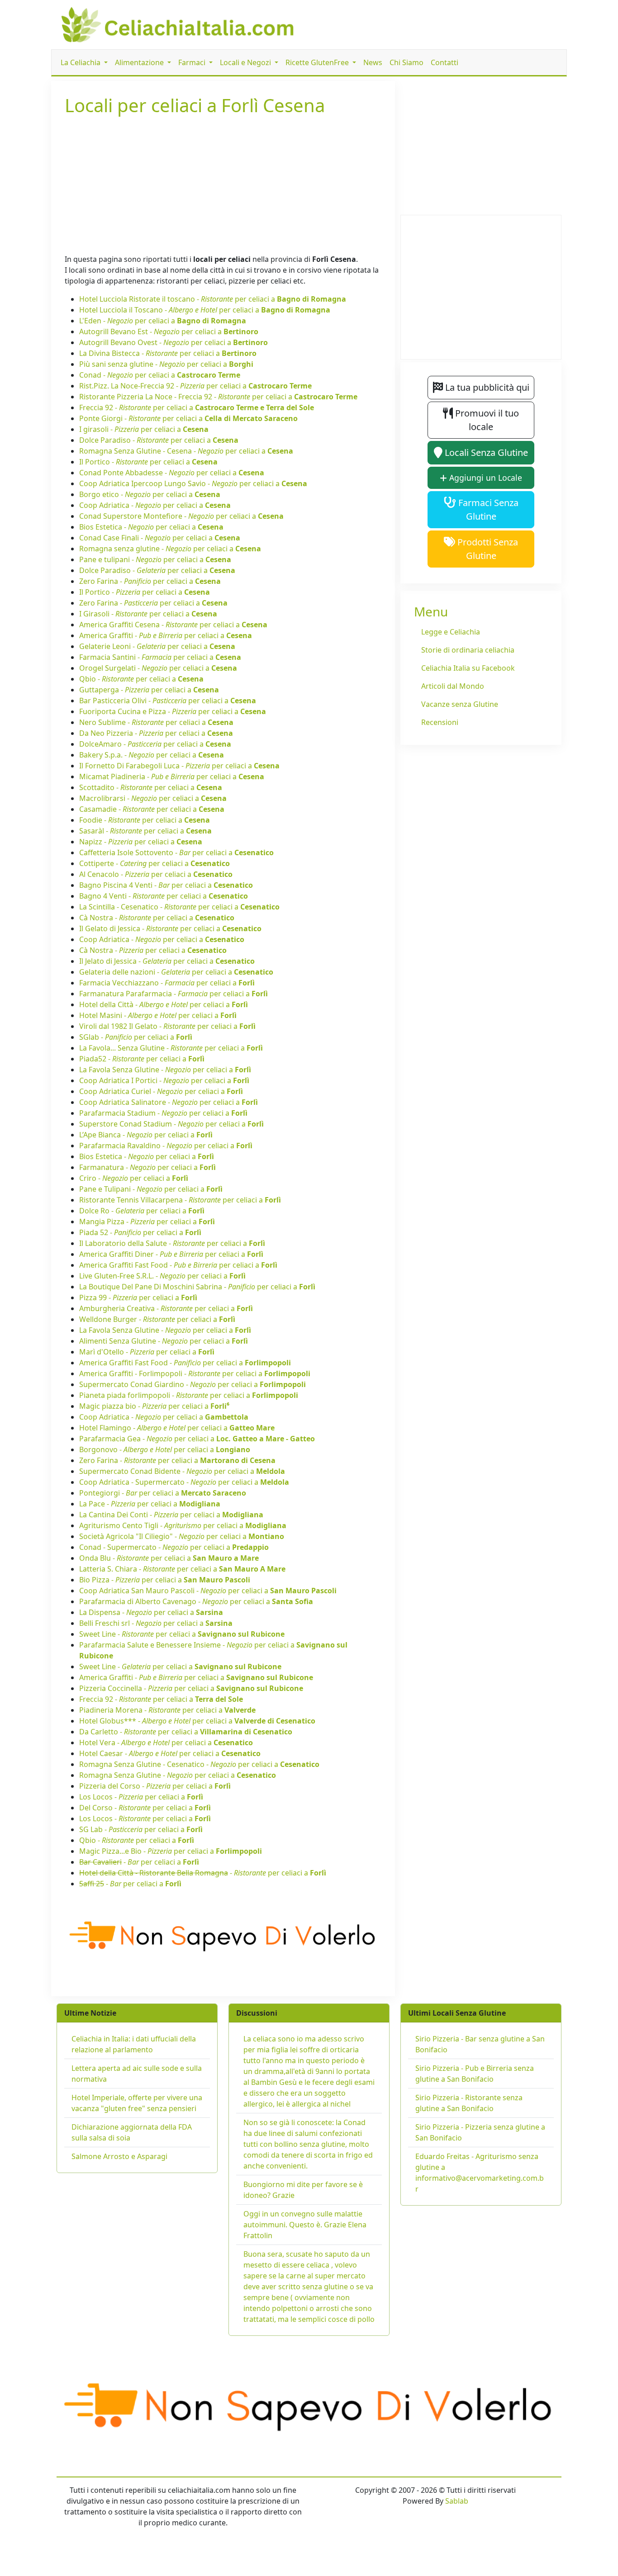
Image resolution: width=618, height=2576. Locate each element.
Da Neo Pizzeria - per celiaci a (156, 733)
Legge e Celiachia (451, 632)
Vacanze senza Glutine (460, 704)
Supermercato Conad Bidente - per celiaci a (182, 1471)
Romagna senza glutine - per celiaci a (170, 549)
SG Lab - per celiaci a (141, 1829)
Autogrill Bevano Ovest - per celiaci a (174, 342)
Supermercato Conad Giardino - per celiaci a (193, 1384)
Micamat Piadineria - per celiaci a (172, 777)
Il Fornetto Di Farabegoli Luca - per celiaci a (179, 766)
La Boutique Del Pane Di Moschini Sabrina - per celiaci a (197, 1287)
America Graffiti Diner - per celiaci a (171, 1254)
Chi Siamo (406, 62)
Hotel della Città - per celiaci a (164, 1004)
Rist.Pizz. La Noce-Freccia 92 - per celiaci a (195, 386)
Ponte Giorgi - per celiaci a (188, 418)
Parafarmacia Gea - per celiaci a (197, 1439)
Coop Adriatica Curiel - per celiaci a (161, 1091)
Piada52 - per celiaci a (142, 1059)
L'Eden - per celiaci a (163, 321)
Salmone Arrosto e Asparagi (119, 2156)
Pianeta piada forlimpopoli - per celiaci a (189, 1395)
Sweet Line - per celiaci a (182, 1634)
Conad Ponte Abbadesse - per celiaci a (172, 473)
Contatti (444, 62)
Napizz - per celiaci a (141, 842)
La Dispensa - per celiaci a (151, 1612)
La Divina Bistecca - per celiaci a (168, 353)
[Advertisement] (223, 183)
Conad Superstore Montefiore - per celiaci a (181, 516)
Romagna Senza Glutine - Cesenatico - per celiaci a (199, 1764)
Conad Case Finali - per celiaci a (160, 538)
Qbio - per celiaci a (141, 679)
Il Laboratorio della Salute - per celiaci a (172, 1243)
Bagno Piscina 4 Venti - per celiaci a (166, 885)
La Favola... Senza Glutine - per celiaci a (171, 1048)
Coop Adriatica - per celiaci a (155, 505)
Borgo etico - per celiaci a (150, 494)
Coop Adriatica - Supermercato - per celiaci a (184, 1482)
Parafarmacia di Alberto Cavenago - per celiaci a (196, 1601)
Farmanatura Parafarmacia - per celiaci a (174, 994)
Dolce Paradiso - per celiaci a (159, 440)
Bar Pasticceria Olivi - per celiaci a (168, 701)
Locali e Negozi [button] (246, 62)
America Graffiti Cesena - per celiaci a (173, 625)
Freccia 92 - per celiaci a (197, 407)
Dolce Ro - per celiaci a (142, 1211)
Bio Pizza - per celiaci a (165, 1580)
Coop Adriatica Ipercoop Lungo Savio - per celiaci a (193, 483)
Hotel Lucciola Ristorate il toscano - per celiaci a (213, 299)
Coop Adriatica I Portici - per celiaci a (164, 1080)
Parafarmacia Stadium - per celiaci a (163, 1113)
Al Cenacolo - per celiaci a (156, 874)
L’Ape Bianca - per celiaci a (146, 1135)
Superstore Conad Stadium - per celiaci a (171, 1124)
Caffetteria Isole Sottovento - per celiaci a (176, 852)
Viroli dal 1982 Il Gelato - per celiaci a (167, 1026)
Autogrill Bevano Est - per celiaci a (169, 331)
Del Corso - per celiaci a (145, 1808)
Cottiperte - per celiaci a (154, 863)
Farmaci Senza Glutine (487, 509)
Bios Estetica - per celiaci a (151, 527)
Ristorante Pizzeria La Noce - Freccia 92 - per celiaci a (218, 397)
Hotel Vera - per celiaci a (166, 1743)
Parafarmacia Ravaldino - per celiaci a (166, 1146)
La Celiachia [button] (81, 62)
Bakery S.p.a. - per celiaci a (152, 755)
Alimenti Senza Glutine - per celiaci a (164, 1341)
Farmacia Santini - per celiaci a (160, 657)
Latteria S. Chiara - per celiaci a (182, 1569)
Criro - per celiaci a (134, 1178)
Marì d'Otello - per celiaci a (147, 1352)
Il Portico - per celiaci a (148, 462)
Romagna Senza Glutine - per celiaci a (178, 1775)
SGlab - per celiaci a (136, 1037)
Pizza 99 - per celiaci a (138, 1297)
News (373, 62)
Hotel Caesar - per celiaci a (170, 1753)
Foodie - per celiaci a (145, 820)
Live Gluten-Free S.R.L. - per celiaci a (162, 1276)
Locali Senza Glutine (485, 452)
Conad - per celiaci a (160, 375)
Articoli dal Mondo (453, 686)
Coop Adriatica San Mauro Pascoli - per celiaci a (208, 1591)
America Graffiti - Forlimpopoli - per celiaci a (195, 1373)
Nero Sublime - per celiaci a (156, 722)
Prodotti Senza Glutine (487, 549)
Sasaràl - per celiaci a (145, 831)
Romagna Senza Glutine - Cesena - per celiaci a (186, 451)
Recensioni (440, 722)
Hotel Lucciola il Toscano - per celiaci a (205, 310)
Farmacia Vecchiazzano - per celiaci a (167, 983)
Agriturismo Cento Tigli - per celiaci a (183, 1525)
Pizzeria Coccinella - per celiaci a (191, 1688)
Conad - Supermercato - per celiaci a (174, 1547)
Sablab (457, 2501)
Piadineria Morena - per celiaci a (167, 1710)
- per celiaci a (139, 1862)
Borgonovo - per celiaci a (165, 1449)
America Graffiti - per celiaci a (166, 635)
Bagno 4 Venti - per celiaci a (164, 896)
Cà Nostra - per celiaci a (157, 918)
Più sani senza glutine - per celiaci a (166, 364)
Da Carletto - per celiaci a (186, 1732)
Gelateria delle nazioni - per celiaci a (176, 972)
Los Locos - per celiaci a (141, 1797)
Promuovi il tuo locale (486, 420)
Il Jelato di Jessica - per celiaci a (167, 961)
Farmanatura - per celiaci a (147, 1167)
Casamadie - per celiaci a (152, 809)
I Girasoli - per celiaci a (148, 614)
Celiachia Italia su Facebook (468, 668)
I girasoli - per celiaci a (144, 429)
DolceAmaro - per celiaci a (155, 744)
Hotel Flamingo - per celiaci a (177, 1428)
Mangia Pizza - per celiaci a (147, 1222)
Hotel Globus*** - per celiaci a (197, 1721)
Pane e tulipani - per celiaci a (155, 559)
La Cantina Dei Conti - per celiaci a (171, 1515)
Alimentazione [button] (140, 62)
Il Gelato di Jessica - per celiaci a (170, 928)
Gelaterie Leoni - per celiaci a (157, 646)
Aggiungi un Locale (485, 478)
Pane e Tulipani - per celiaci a (151, 1189)
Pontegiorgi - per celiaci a (163, 1493)
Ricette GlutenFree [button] (318, 62)
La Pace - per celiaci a (150, 1504)
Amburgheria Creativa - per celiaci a (166, 1308)
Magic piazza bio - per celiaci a (154, 1406)
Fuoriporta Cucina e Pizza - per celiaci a (173, 711)
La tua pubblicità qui (486, 387)
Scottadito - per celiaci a (151, 787)
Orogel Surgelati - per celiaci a (158, 668)
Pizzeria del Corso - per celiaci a (155, 1786)
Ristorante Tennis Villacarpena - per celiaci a (180, 1200)
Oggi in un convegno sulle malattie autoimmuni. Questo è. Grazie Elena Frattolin (305, 2225)
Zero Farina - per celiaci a (150, 581)
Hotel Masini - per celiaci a (158, 1015)
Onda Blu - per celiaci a (169, 1558)
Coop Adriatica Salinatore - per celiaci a (169, 1102)
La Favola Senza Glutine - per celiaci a (165, 1070)
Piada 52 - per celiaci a (140, 1232)
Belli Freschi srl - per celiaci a (156, 1623)
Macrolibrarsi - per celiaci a (153, 798)
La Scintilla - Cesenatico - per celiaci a (179, 907)
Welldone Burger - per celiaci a (157, 1319)
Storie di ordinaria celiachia (468, 650)
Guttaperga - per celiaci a (149, 690)
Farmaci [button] (193, 62)
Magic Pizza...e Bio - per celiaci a (171, 1851)
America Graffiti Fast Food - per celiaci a (178, 1265)
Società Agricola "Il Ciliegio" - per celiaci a (182, 1536)
